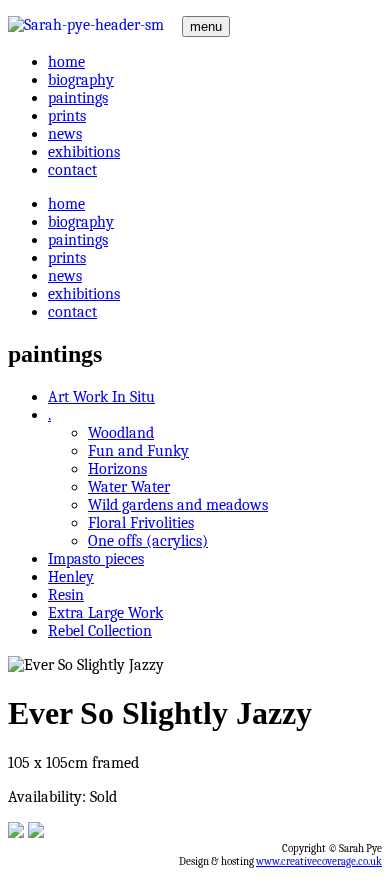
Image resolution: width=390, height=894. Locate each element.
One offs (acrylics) (148, 541)
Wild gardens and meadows (178, 505)
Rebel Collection (100, 631)
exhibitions (84, 152)
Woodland (121, 433)
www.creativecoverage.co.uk (319, 861)
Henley (71, 577)
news (65, 134)
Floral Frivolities (141, 523)
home (66, 62)
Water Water (129, 487)
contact (72, 170)
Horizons (117, 469)
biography (81, 80)
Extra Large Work (105, 613)
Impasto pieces (96, 559)
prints (67, 116)
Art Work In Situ (101, 397)
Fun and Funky (138, 451)
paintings (78, 98)
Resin (66, 595)
